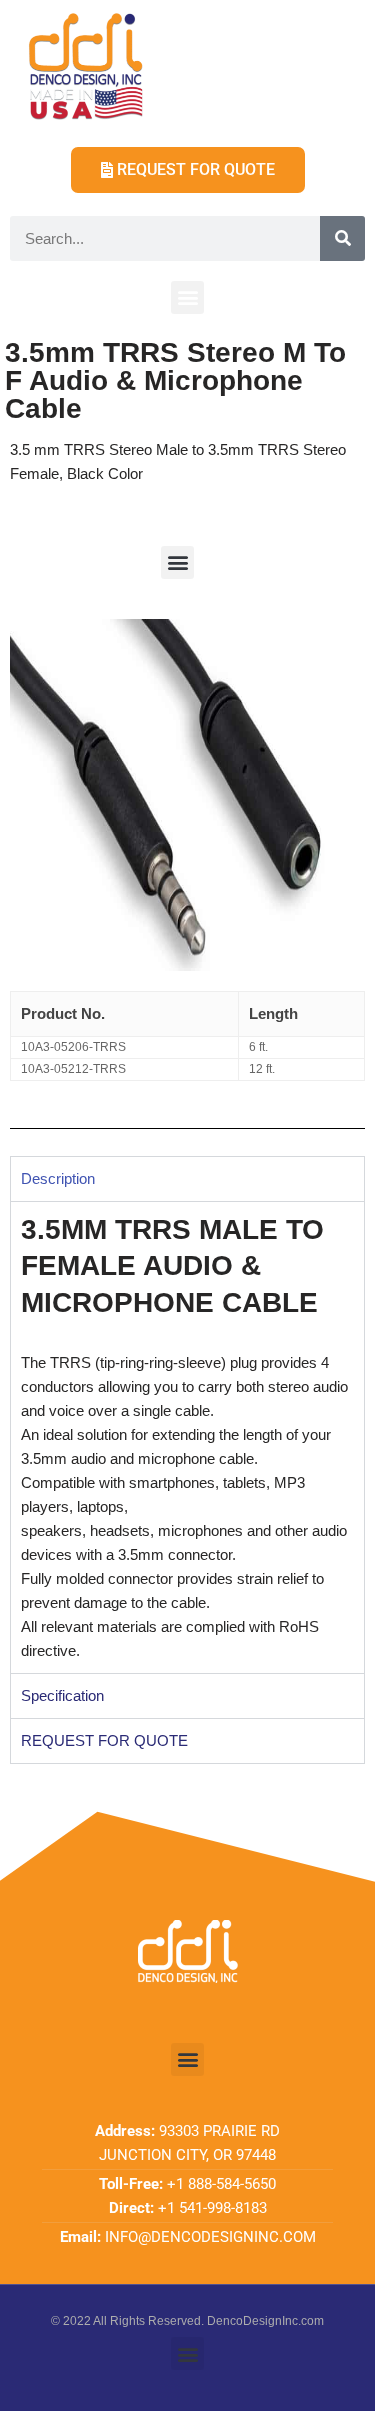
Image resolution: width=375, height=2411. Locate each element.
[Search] (342, 238)
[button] (187, 297)
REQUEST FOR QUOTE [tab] (104, 1740)
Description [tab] (58, 1178)
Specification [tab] (62, 1695)
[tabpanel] (187, 1437)
